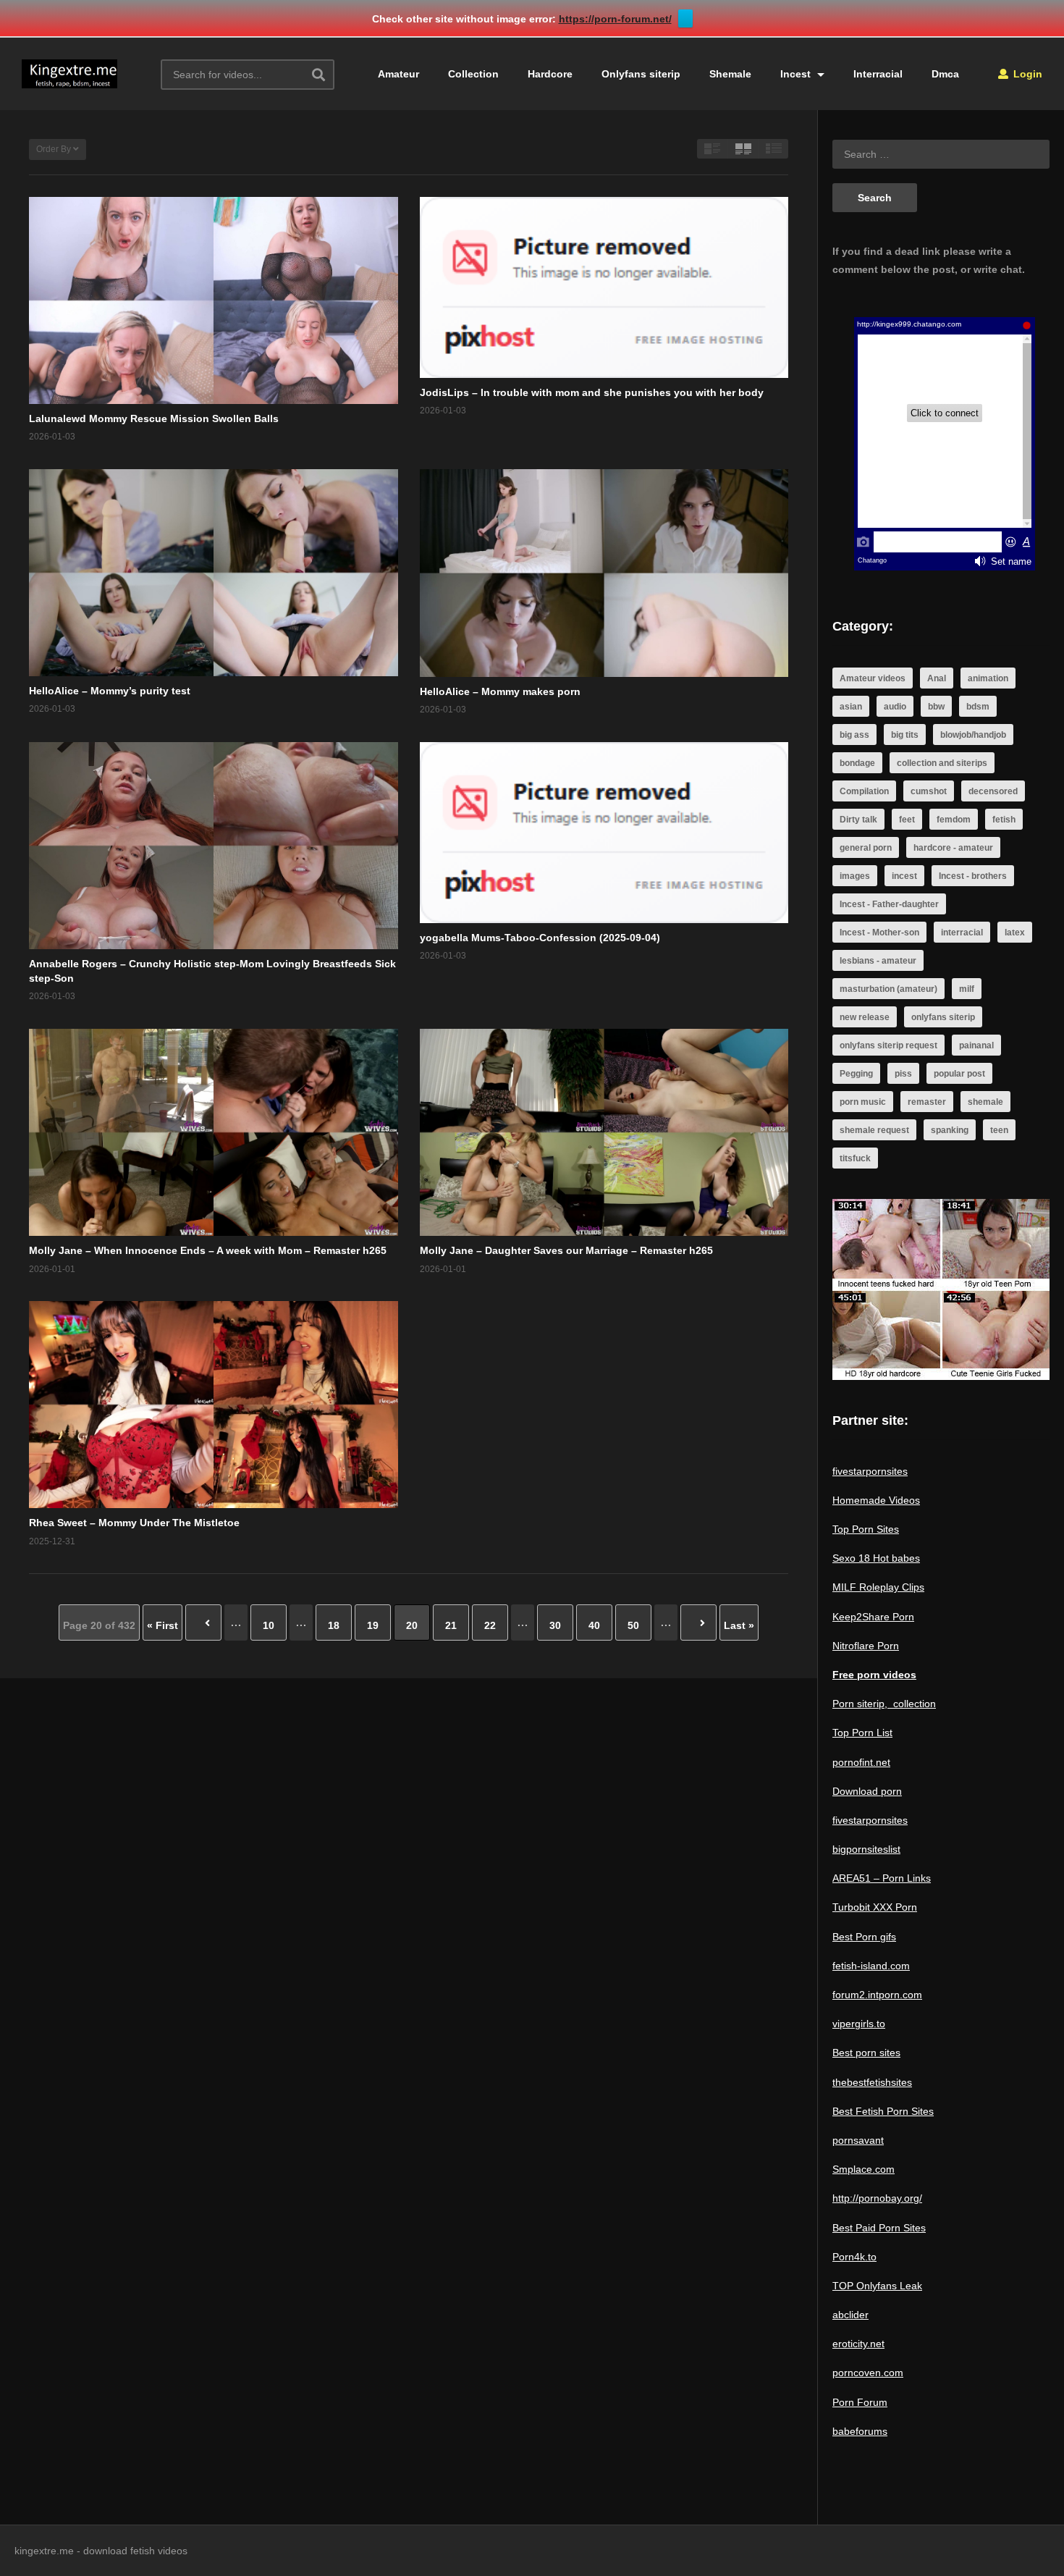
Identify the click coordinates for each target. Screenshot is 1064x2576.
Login (1026, 74)
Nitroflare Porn (866, 1646)
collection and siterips (942, 763)
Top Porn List (862, 1733)
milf (967, 989)
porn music (863, 1102)
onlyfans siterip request (888, 1045)
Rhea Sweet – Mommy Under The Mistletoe (134, 1523)
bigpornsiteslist (866, 1849)
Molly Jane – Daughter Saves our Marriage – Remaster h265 (566, 1250)
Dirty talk (858, 820)
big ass (854, 735)
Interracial (878, 74)
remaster (927, 1102)
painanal (976, 1045)
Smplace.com (864, 2169)
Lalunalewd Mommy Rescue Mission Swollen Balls (154, 418)
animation (988, 678)
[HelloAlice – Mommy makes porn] (604, 573)
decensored (993, 791)
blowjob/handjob (973, 735)
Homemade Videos (876, 1500)
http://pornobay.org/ (877, 2198)
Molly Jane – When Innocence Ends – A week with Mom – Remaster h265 (208, 1250)
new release (865, 1017)
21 (451, 1625)
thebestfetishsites (872, 2082)
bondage (857, 763)
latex (1015, 933)
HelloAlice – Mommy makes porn (500, 691)
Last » (739, 1625)
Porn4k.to (854, 2257)
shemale (985, 1102)
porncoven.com (868, 2373)
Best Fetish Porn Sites (883, 2111)
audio (895, 707)
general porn (866, 848)
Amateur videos (873, 678)
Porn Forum (860, 2402)
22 (490, 1625)
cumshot (929, 791)
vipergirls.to (859, 2024)
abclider (850, 2315)
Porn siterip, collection (884, 1704)
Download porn (867, 1791)
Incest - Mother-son (879, 933)
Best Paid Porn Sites (879, 2228)
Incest (797, 74)
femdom (954, 820)
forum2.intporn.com (877, 1995)
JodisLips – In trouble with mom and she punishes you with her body (592, 392)
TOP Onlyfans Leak (877, 2286)
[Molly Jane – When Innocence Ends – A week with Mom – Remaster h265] (214, 1132)
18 (334, 1625)
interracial (962, 933)
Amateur (398, 74)
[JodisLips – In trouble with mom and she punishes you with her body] (604, 287)
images (855, 876)
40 (594, 1625)
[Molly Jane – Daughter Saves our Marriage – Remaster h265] (604, 1132)
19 (373, 1625)
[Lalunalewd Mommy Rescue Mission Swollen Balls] (214, 300)
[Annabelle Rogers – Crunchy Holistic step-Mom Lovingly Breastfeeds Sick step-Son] (214, 846)
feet (907, 820)
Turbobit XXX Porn (875, 1907)
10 (269, 1625)
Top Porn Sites (866, 1529)
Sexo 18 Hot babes (876, 1558)
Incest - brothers (973, 876)
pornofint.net (861, 1762)
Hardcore (550, 74)
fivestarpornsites (870, 1471)
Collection (473, 74)
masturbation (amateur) (888, 989)
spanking (950, 1130)
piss (903, 1074)
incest (904, 876)
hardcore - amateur (953, 848)
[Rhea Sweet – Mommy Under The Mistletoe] (214, 1405)
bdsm (978, 707)
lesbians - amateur (878, 961)
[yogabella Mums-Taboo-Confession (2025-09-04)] (604, 833)
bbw (936, 707)
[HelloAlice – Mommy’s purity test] (214, 573)
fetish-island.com (871, 1966)
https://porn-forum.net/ (615, 19)
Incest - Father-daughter (889, 904)
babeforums (860, 2431)
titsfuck (855, 1158)
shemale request (874, 1130)
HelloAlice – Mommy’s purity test (110, 691)
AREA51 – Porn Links (882, 1878)
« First (162, 1625)
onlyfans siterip (943, 1017)
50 (633, 1625)
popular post (959, 1074)
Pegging (856, 1074)
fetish (1004, 820)
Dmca (945, 74)
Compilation (864, 791)
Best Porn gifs (864, 1937)
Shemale (730, 74)
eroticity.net (858, 2344)
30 (555, 1625)
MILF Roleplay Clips (878, 1587)
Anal (937, 678)
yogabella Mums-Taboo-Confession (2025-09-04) (540, 938)
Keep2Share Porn (873, 1617)
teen (999, 1130)
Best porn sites (866, 2053)
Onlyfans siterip (641, 74)
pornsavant (858, 2140)
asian (851, 707)
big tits (905, 735)
